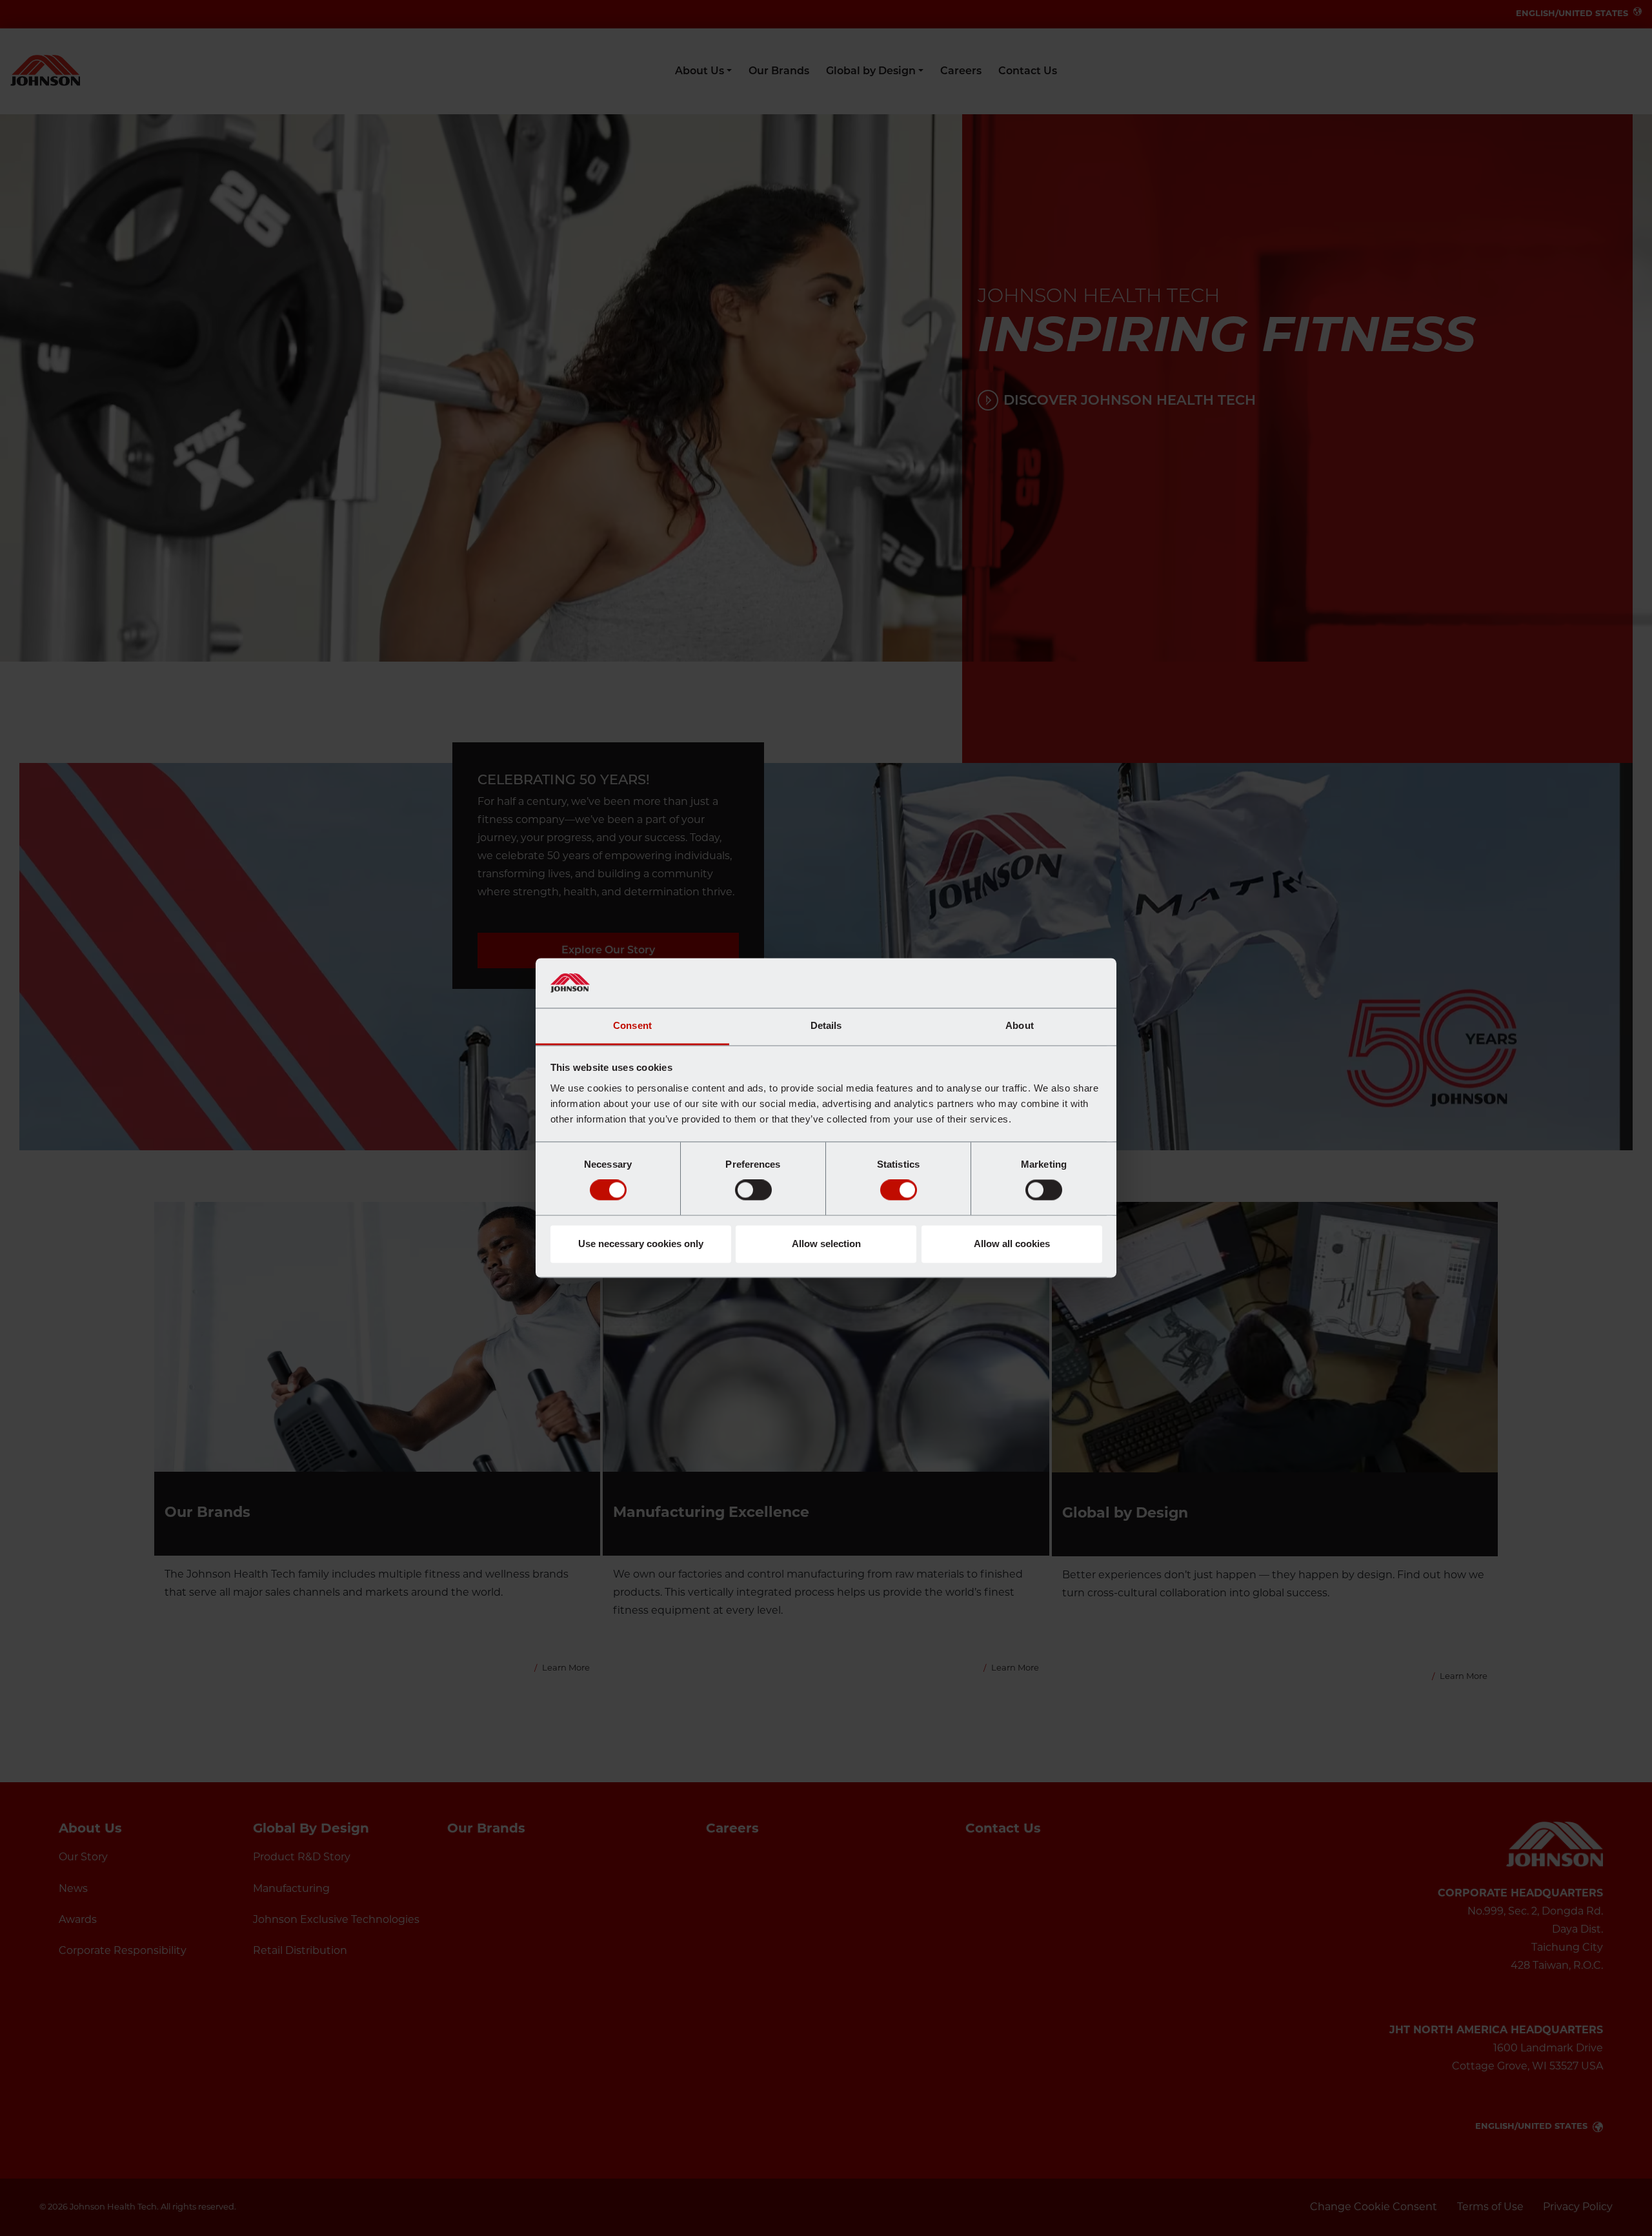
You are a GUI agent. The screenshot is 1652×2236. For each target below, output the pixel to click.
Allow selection (826, 1244)
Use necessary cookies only (641, 1244)
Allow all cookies (1012, 1244)
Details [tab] (826, 1025)
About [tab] (1020, 1025)
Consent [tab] (632, 1025)
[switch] (753, 1190)
